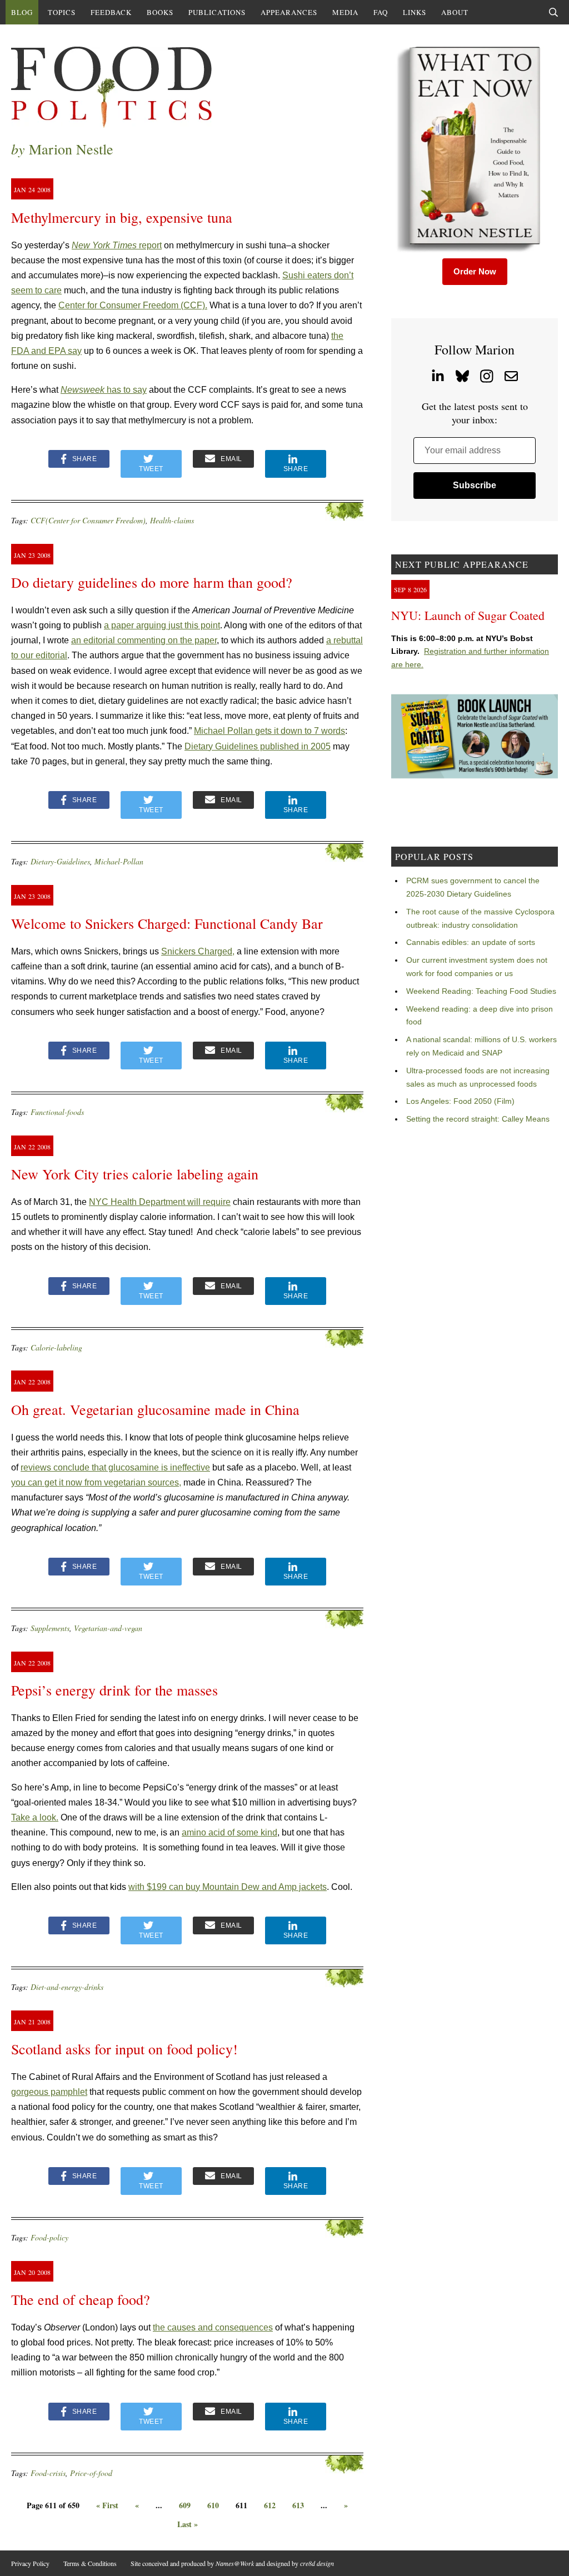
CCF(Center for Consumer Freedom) (88, 520)
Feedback (111, 12)
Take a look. (35, 1817)
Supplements (50, 1628)
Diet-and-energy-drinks (67, 1987)
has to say (104, 390)
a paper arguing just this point (162, 625)
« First (107, 2505)
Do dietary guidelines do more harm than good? (152, 582)
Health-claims (172, 520)
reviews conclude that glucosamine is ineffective (115, 1467)
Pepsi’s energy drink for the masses (114, 1690)
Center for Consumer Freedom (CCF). (133, 305)
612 (270, 2505)
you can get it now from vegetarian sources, (96, 1482)
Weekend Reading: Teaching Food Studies (481, 991)
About (455, 12)
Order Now (475, 271)
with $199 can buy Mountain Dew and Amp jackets (228, 1887)
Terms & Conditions (90, 2563)
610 (213, 2505)
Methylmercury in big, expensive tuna (122, 217)
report (117, 245)
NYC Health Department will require (160, 1202)
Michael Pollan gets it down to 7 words (269, 731)
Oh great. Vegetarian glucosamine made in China (155, 1409)
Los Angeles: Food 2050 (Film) (460, 1101)
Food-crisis (48, 2473)
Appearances (289, 12)
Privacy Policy (30, 2563)
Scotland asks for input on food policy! (124, 2049)
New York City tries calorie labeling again (135, 1174)
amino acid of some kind (229, 1832)
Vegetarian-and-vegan (108, 1628)
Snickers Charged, (198, 951)
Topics (62, 12)
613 (298, 2505)
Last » (188, 2524)
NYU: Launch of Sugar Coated (468, 615)
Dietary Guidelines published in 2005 (258, 746)
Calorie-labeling (56, 1347)
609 (185, 2505)
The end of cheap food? (81, 2299)
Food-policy (49, 2237)
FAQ (381, 12)
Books (160, 12)
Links (415, 12)
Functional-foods (57, 1112)
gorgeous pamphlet (49, 2092)
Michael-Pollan (119, 861)
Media (345, 12)
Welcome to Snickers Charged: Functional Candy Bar (167, 923)
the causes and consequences (213, 2327)
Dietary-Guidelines (60, 861)
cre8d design (317, 2563)
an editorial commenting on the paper (144, 640)
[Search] (553, 12)
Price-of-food (91, 2473)
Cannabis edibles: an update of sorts (471, 942)
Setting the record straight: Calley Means (478, 1119)
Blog (22, 12)
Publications (217, 12)
